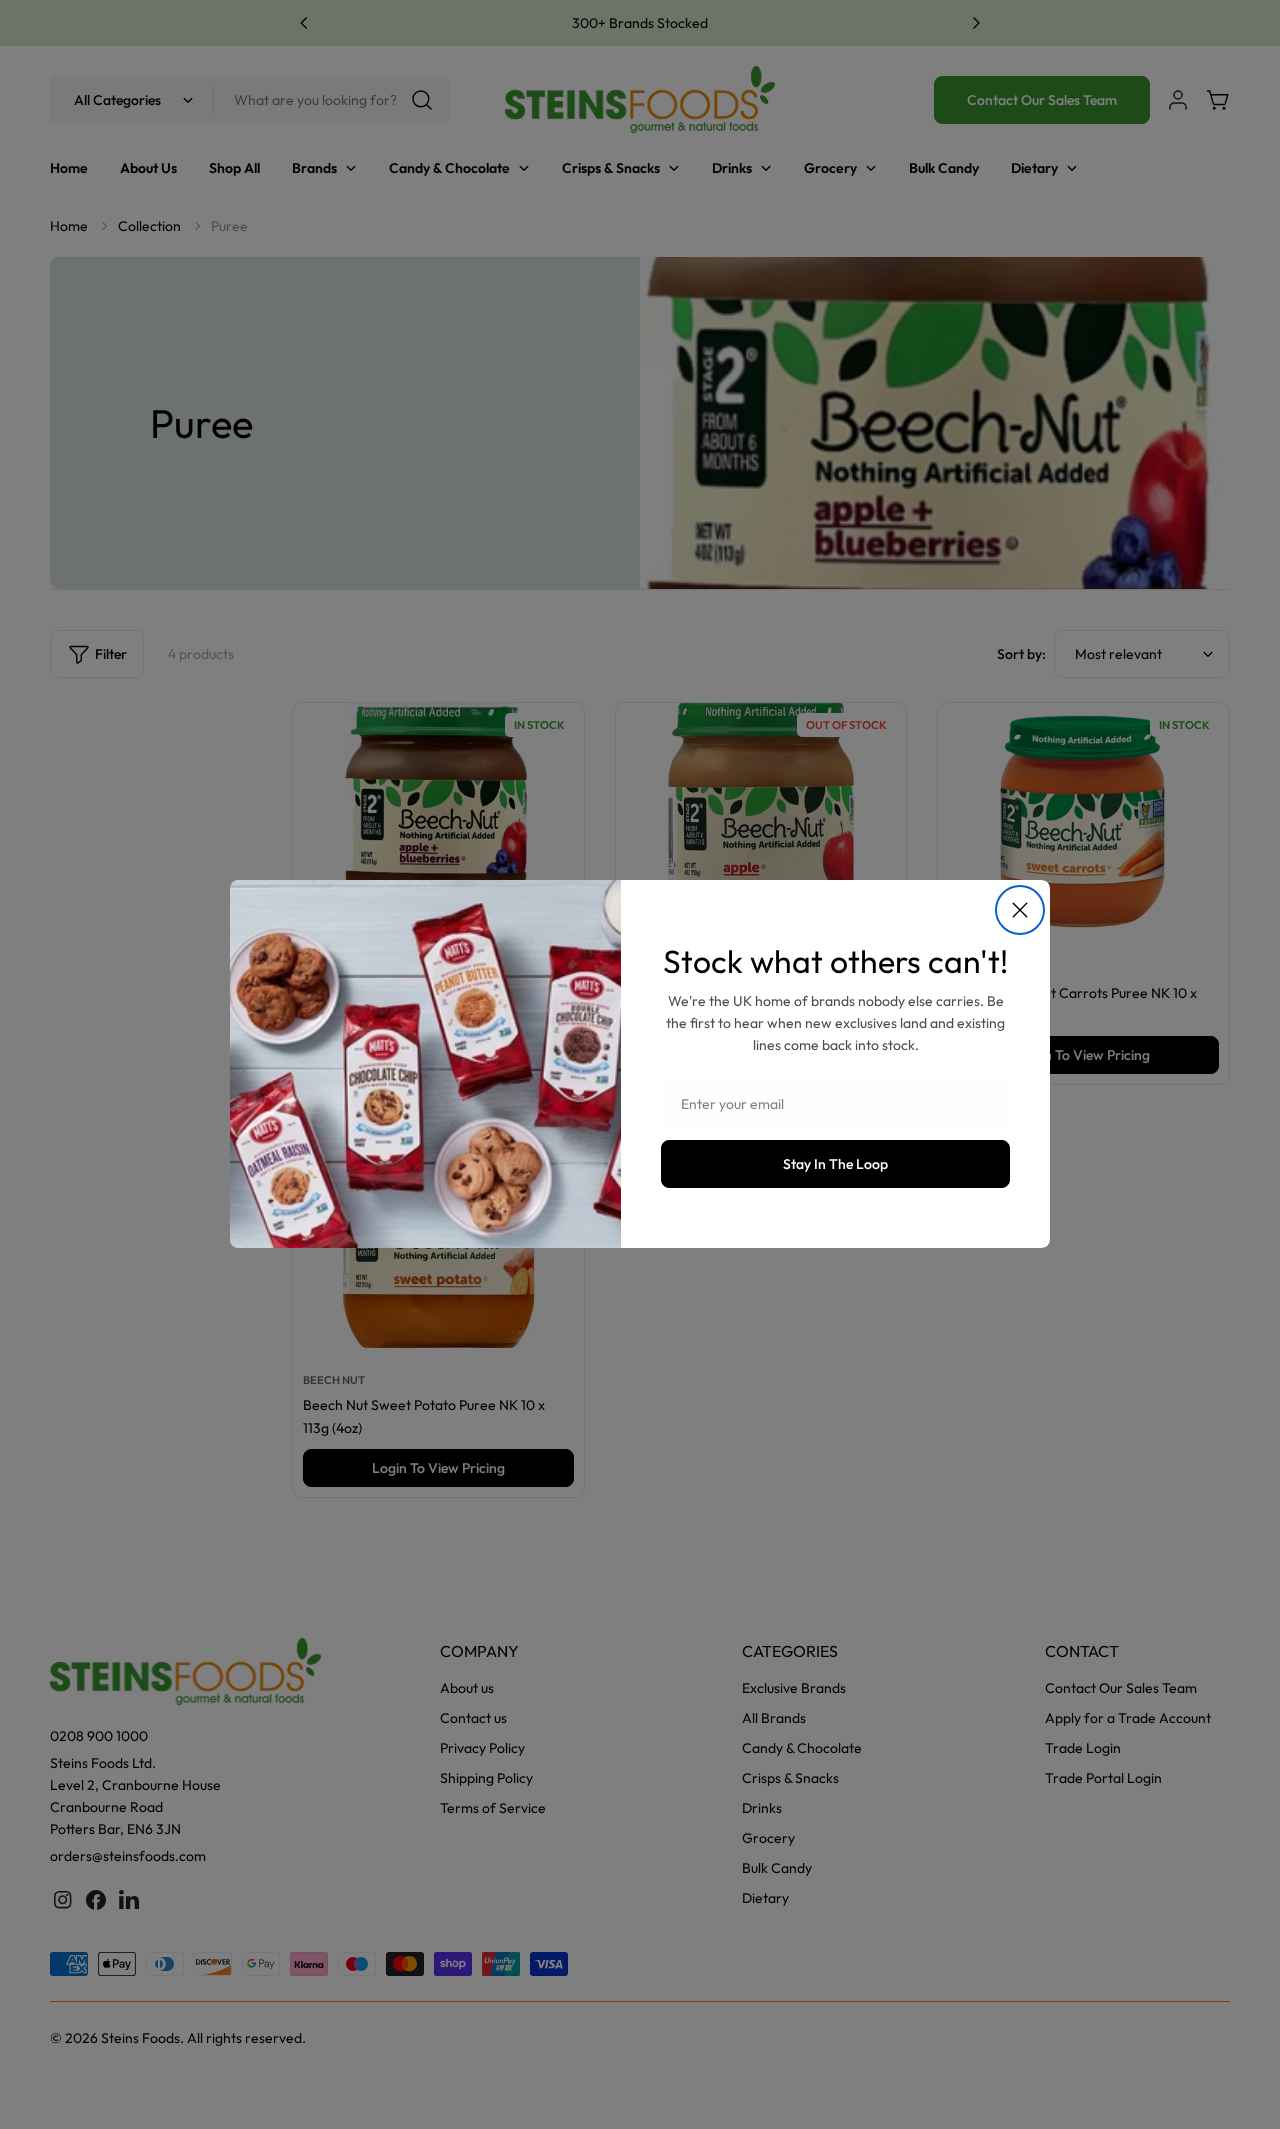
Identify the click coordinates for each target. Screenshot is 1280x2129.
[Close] (1020, 910)
